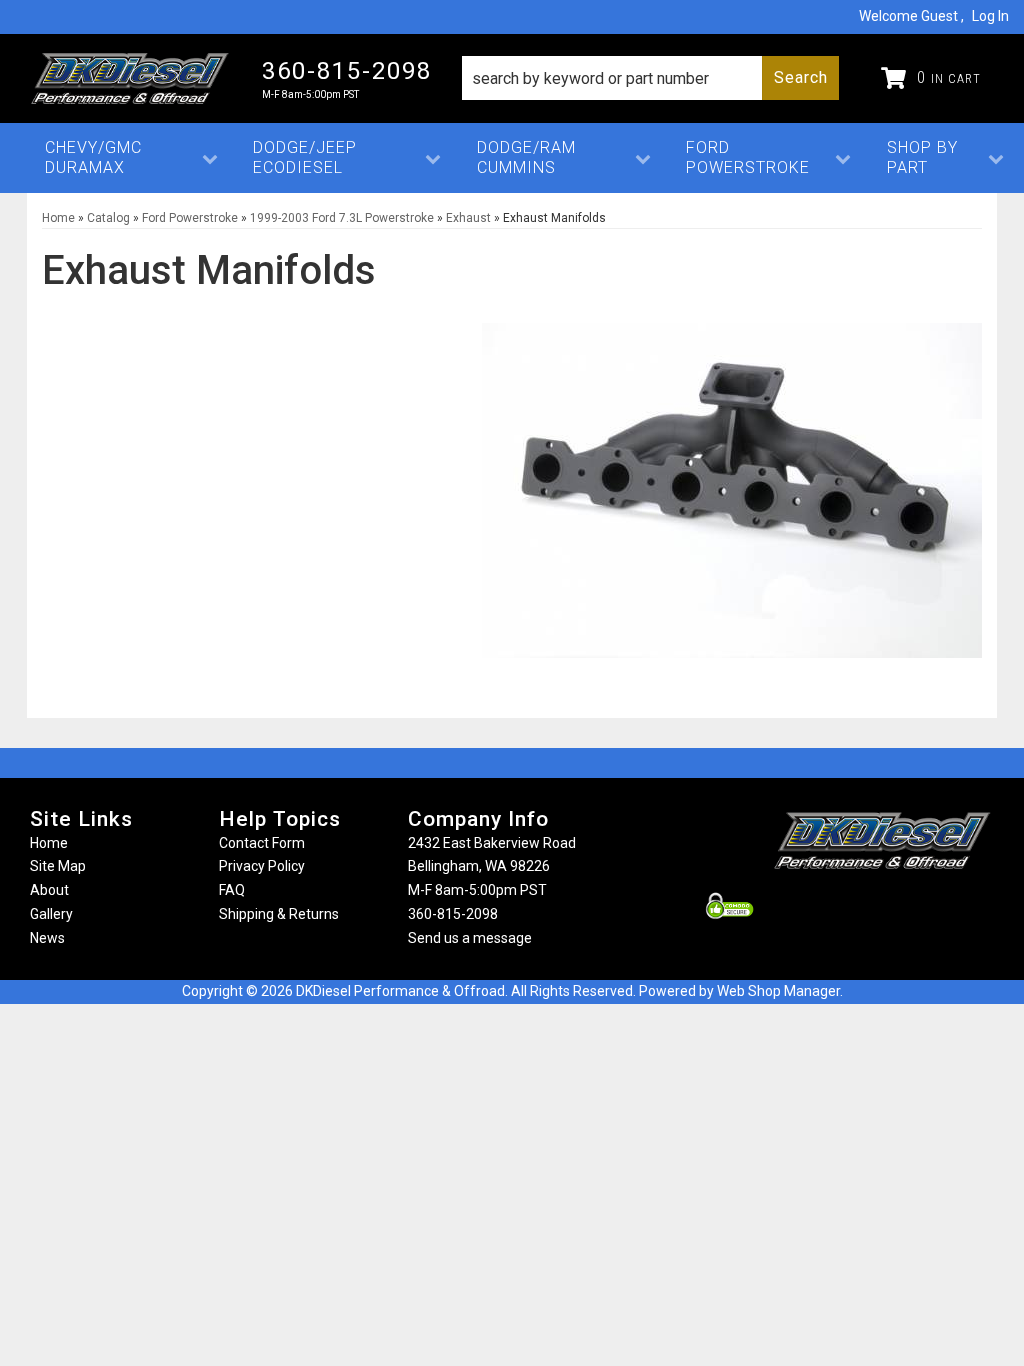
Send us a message (470, 938)
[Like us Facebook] (849, 906)
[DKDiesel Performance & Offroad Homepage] (131, 78)
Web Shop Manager (778, 991)
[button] (650, 78)
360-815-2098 (453, 914)
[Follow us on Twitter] (904, 906)
